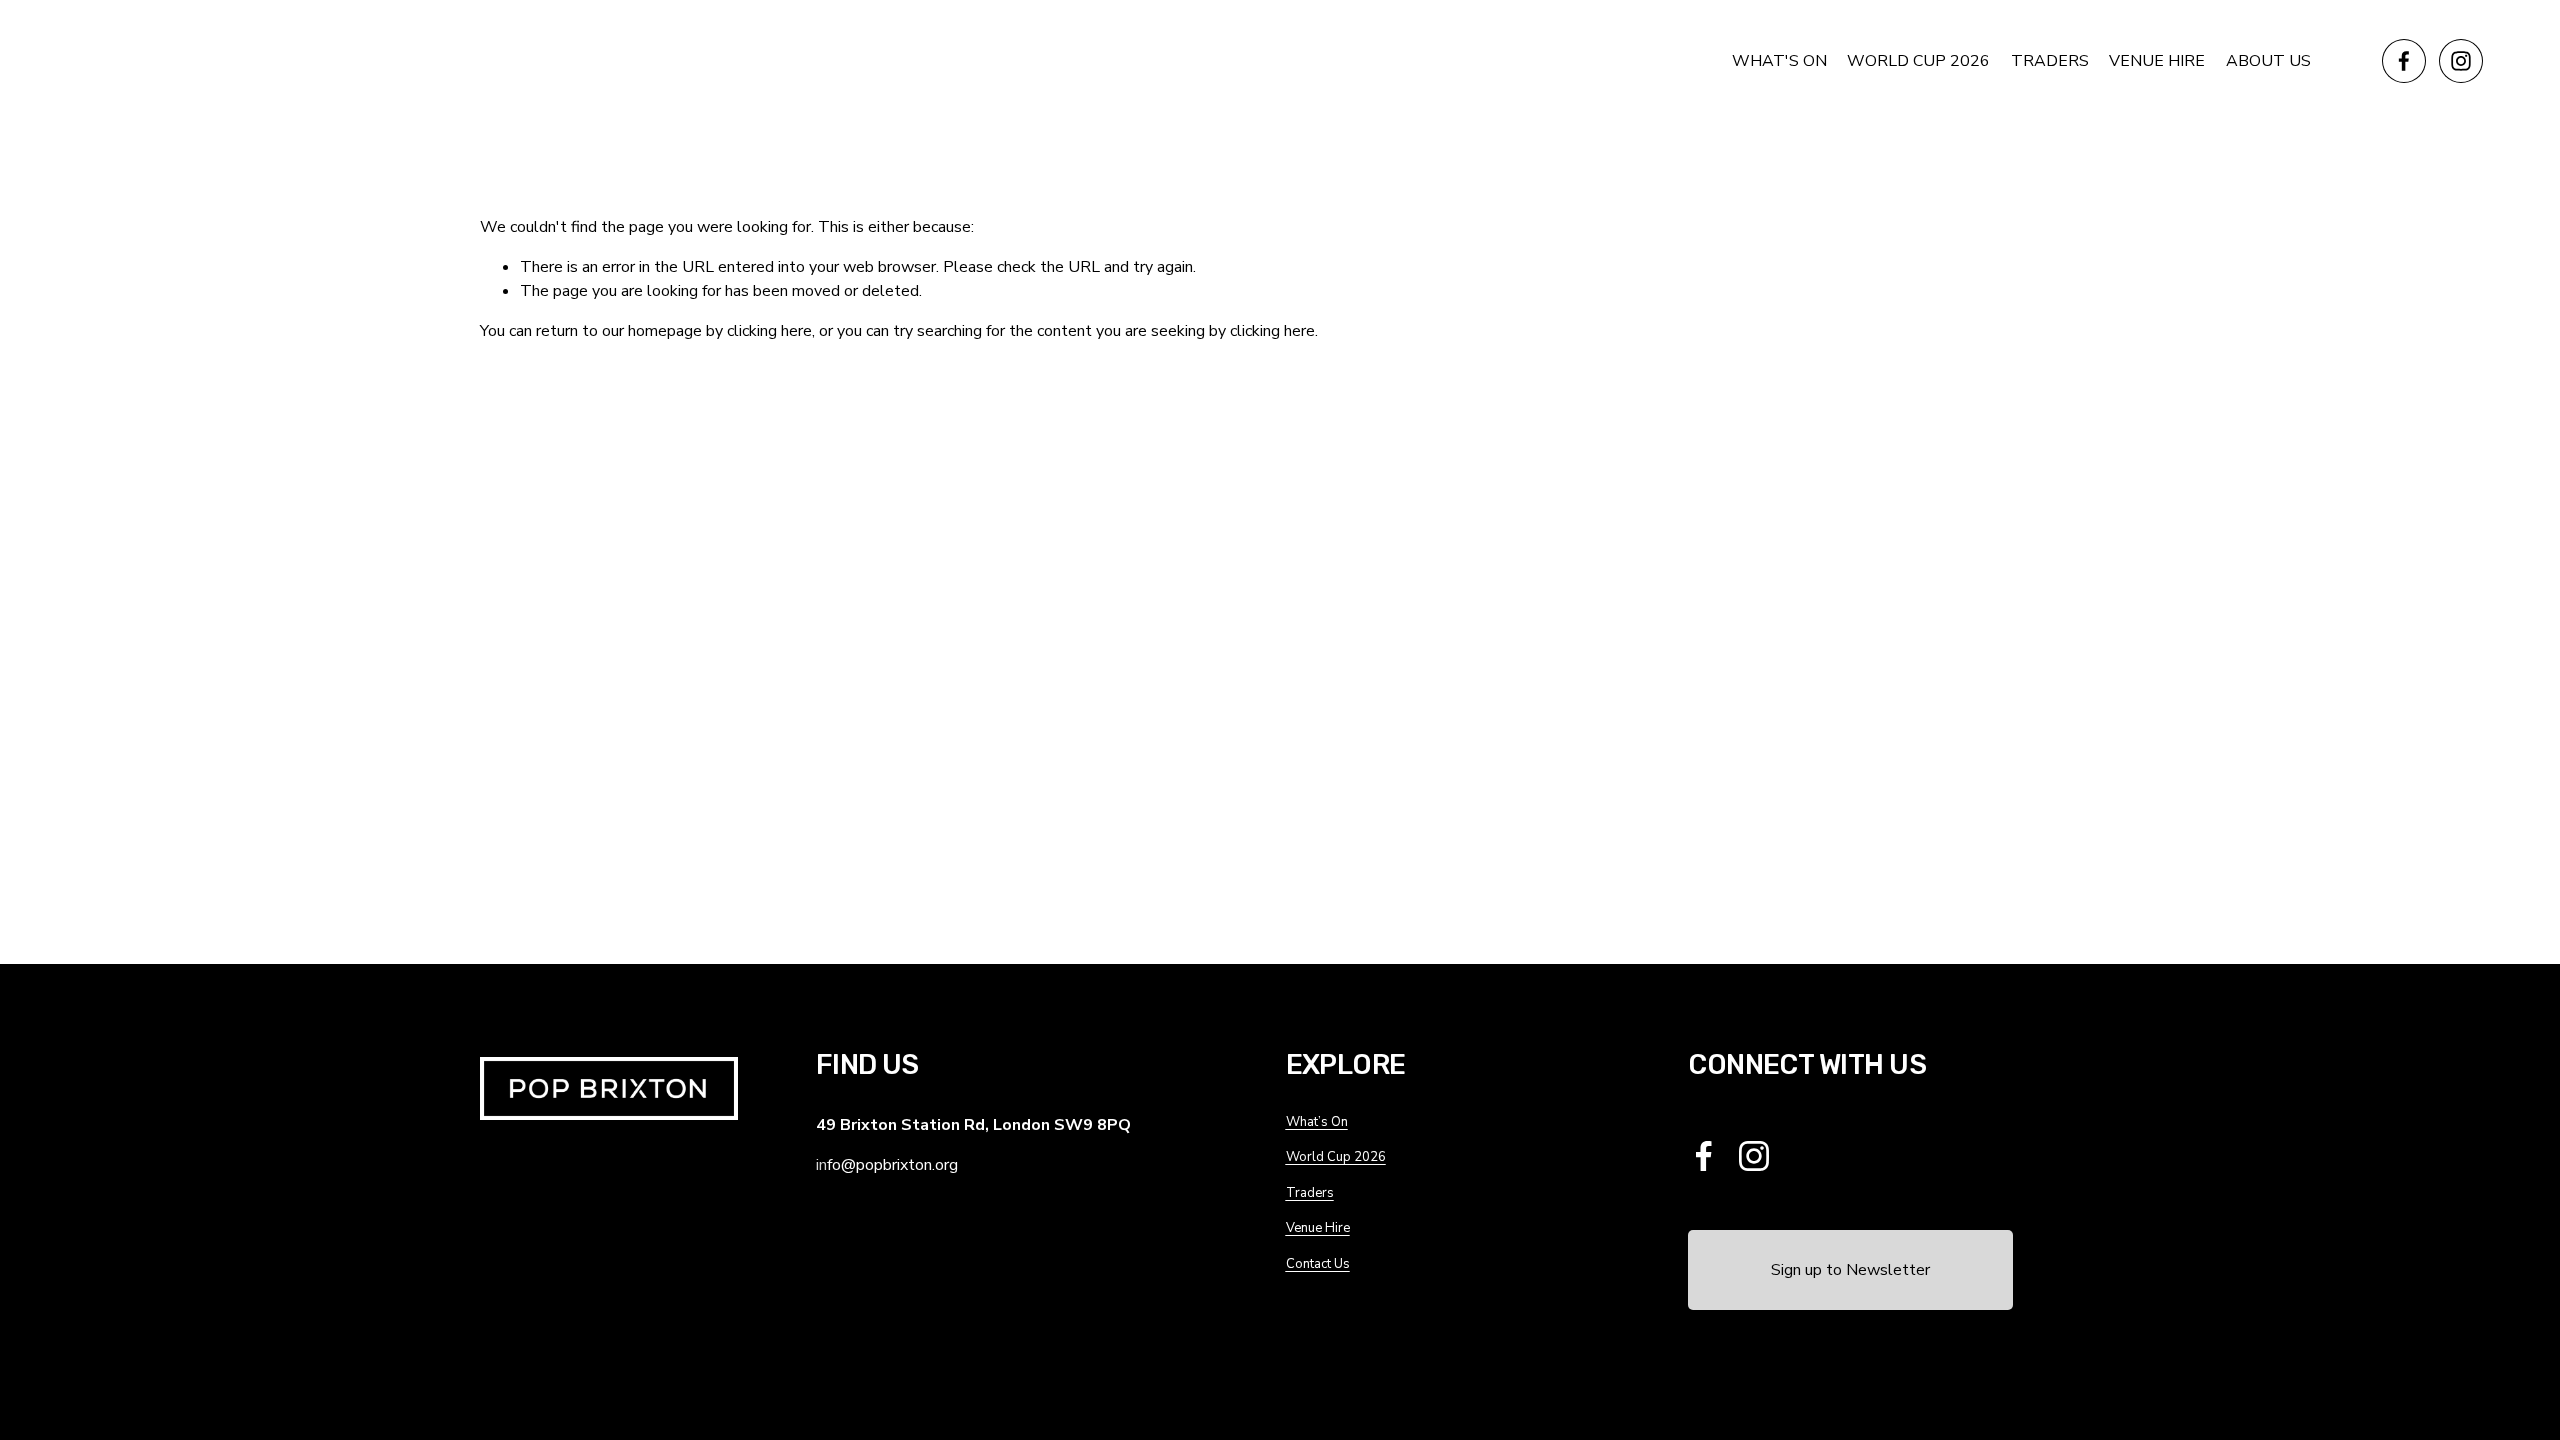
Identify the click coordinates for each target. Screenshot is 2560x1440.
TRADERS (2050, 61)
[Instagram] (2461, 61)
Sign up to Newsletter (1850, 1270)
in (821, 1165)
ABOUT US (2268, 61)
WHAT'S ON (1779, 61)
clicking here (769, 331)
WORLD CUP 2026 (1918, 61)
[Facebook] (2404, 61)
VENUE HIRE (2157, 61)
